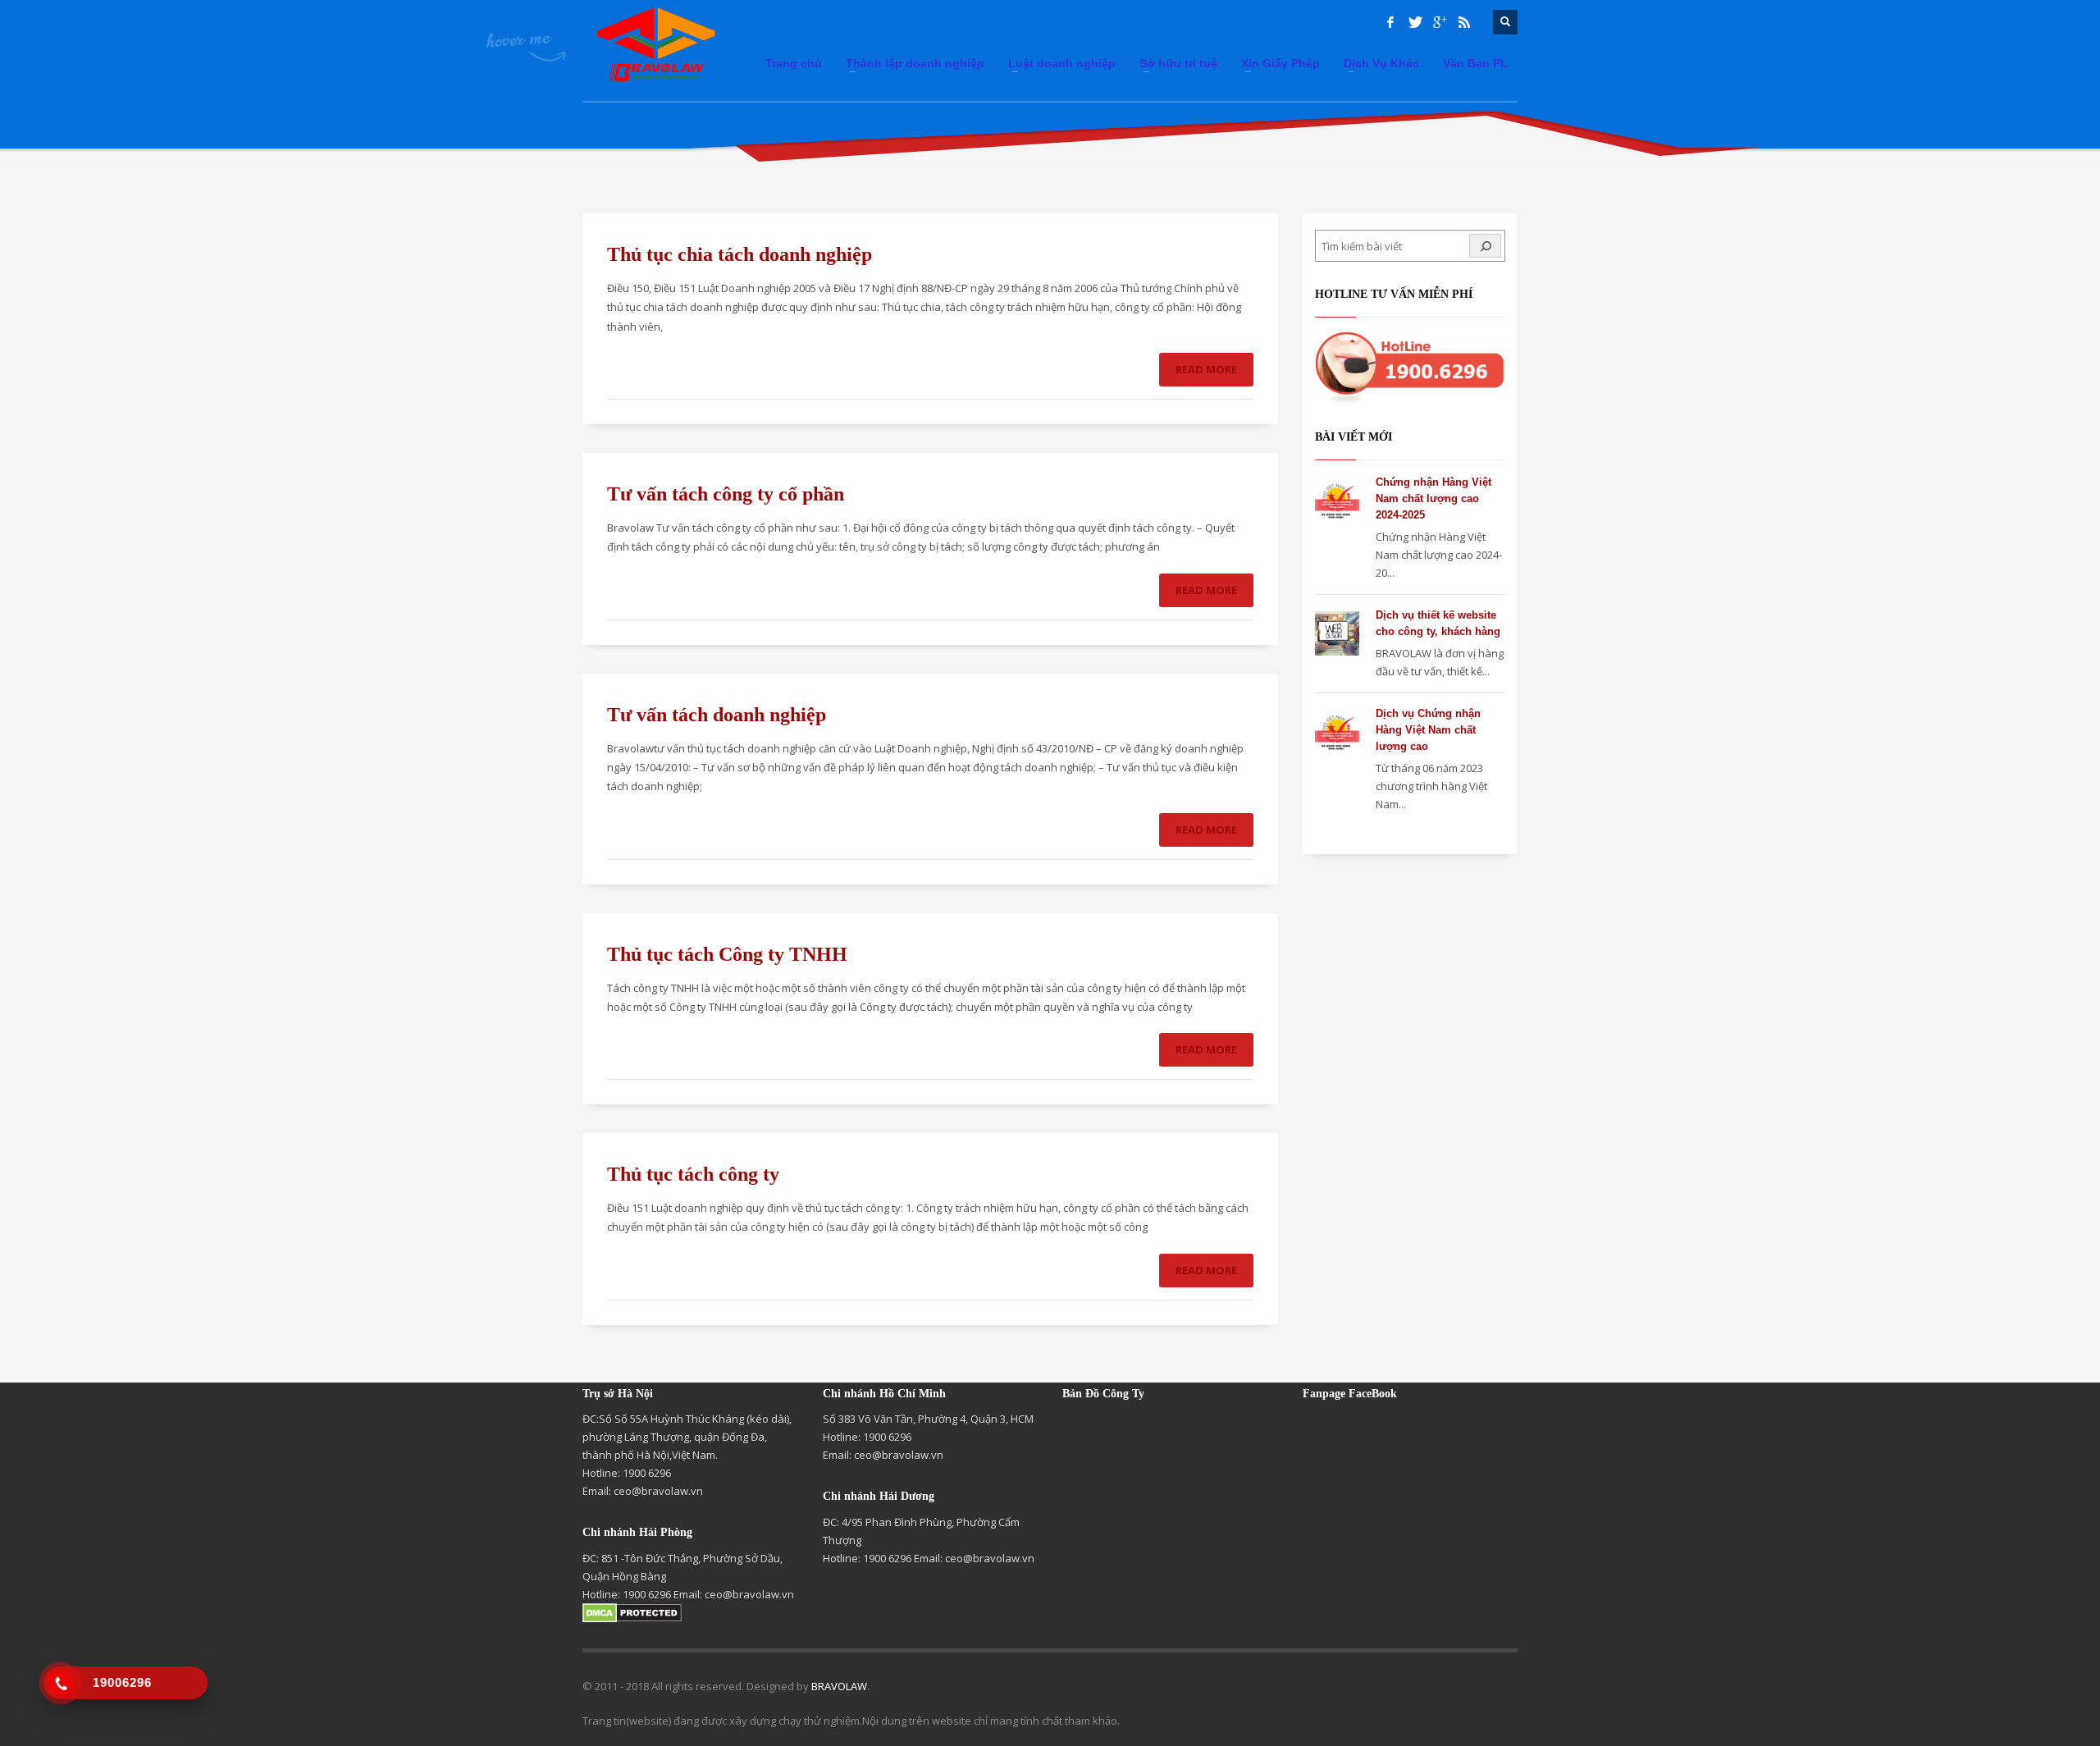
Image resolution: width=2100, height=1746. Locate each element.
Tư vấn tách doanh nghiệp (717, 715)
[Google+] (1440, 22)
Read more (1206, 369)
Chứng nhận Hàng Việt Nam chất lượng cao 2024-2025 (1433, 498)
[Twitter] (1415, 22)
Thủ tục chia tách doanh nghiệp (740, 254)
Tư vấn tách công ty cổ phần (726, 494)
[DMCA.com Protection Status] (632, 1612)
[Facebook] (1390, 22)
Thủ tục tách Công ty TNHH (727, 954)
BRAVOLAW (839, 1686)
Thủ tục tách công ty (693, 1174)
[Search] (1485, 246)
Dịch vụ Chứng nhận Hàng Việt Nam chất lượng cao (1428, 730)
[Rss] (1464, 22)
